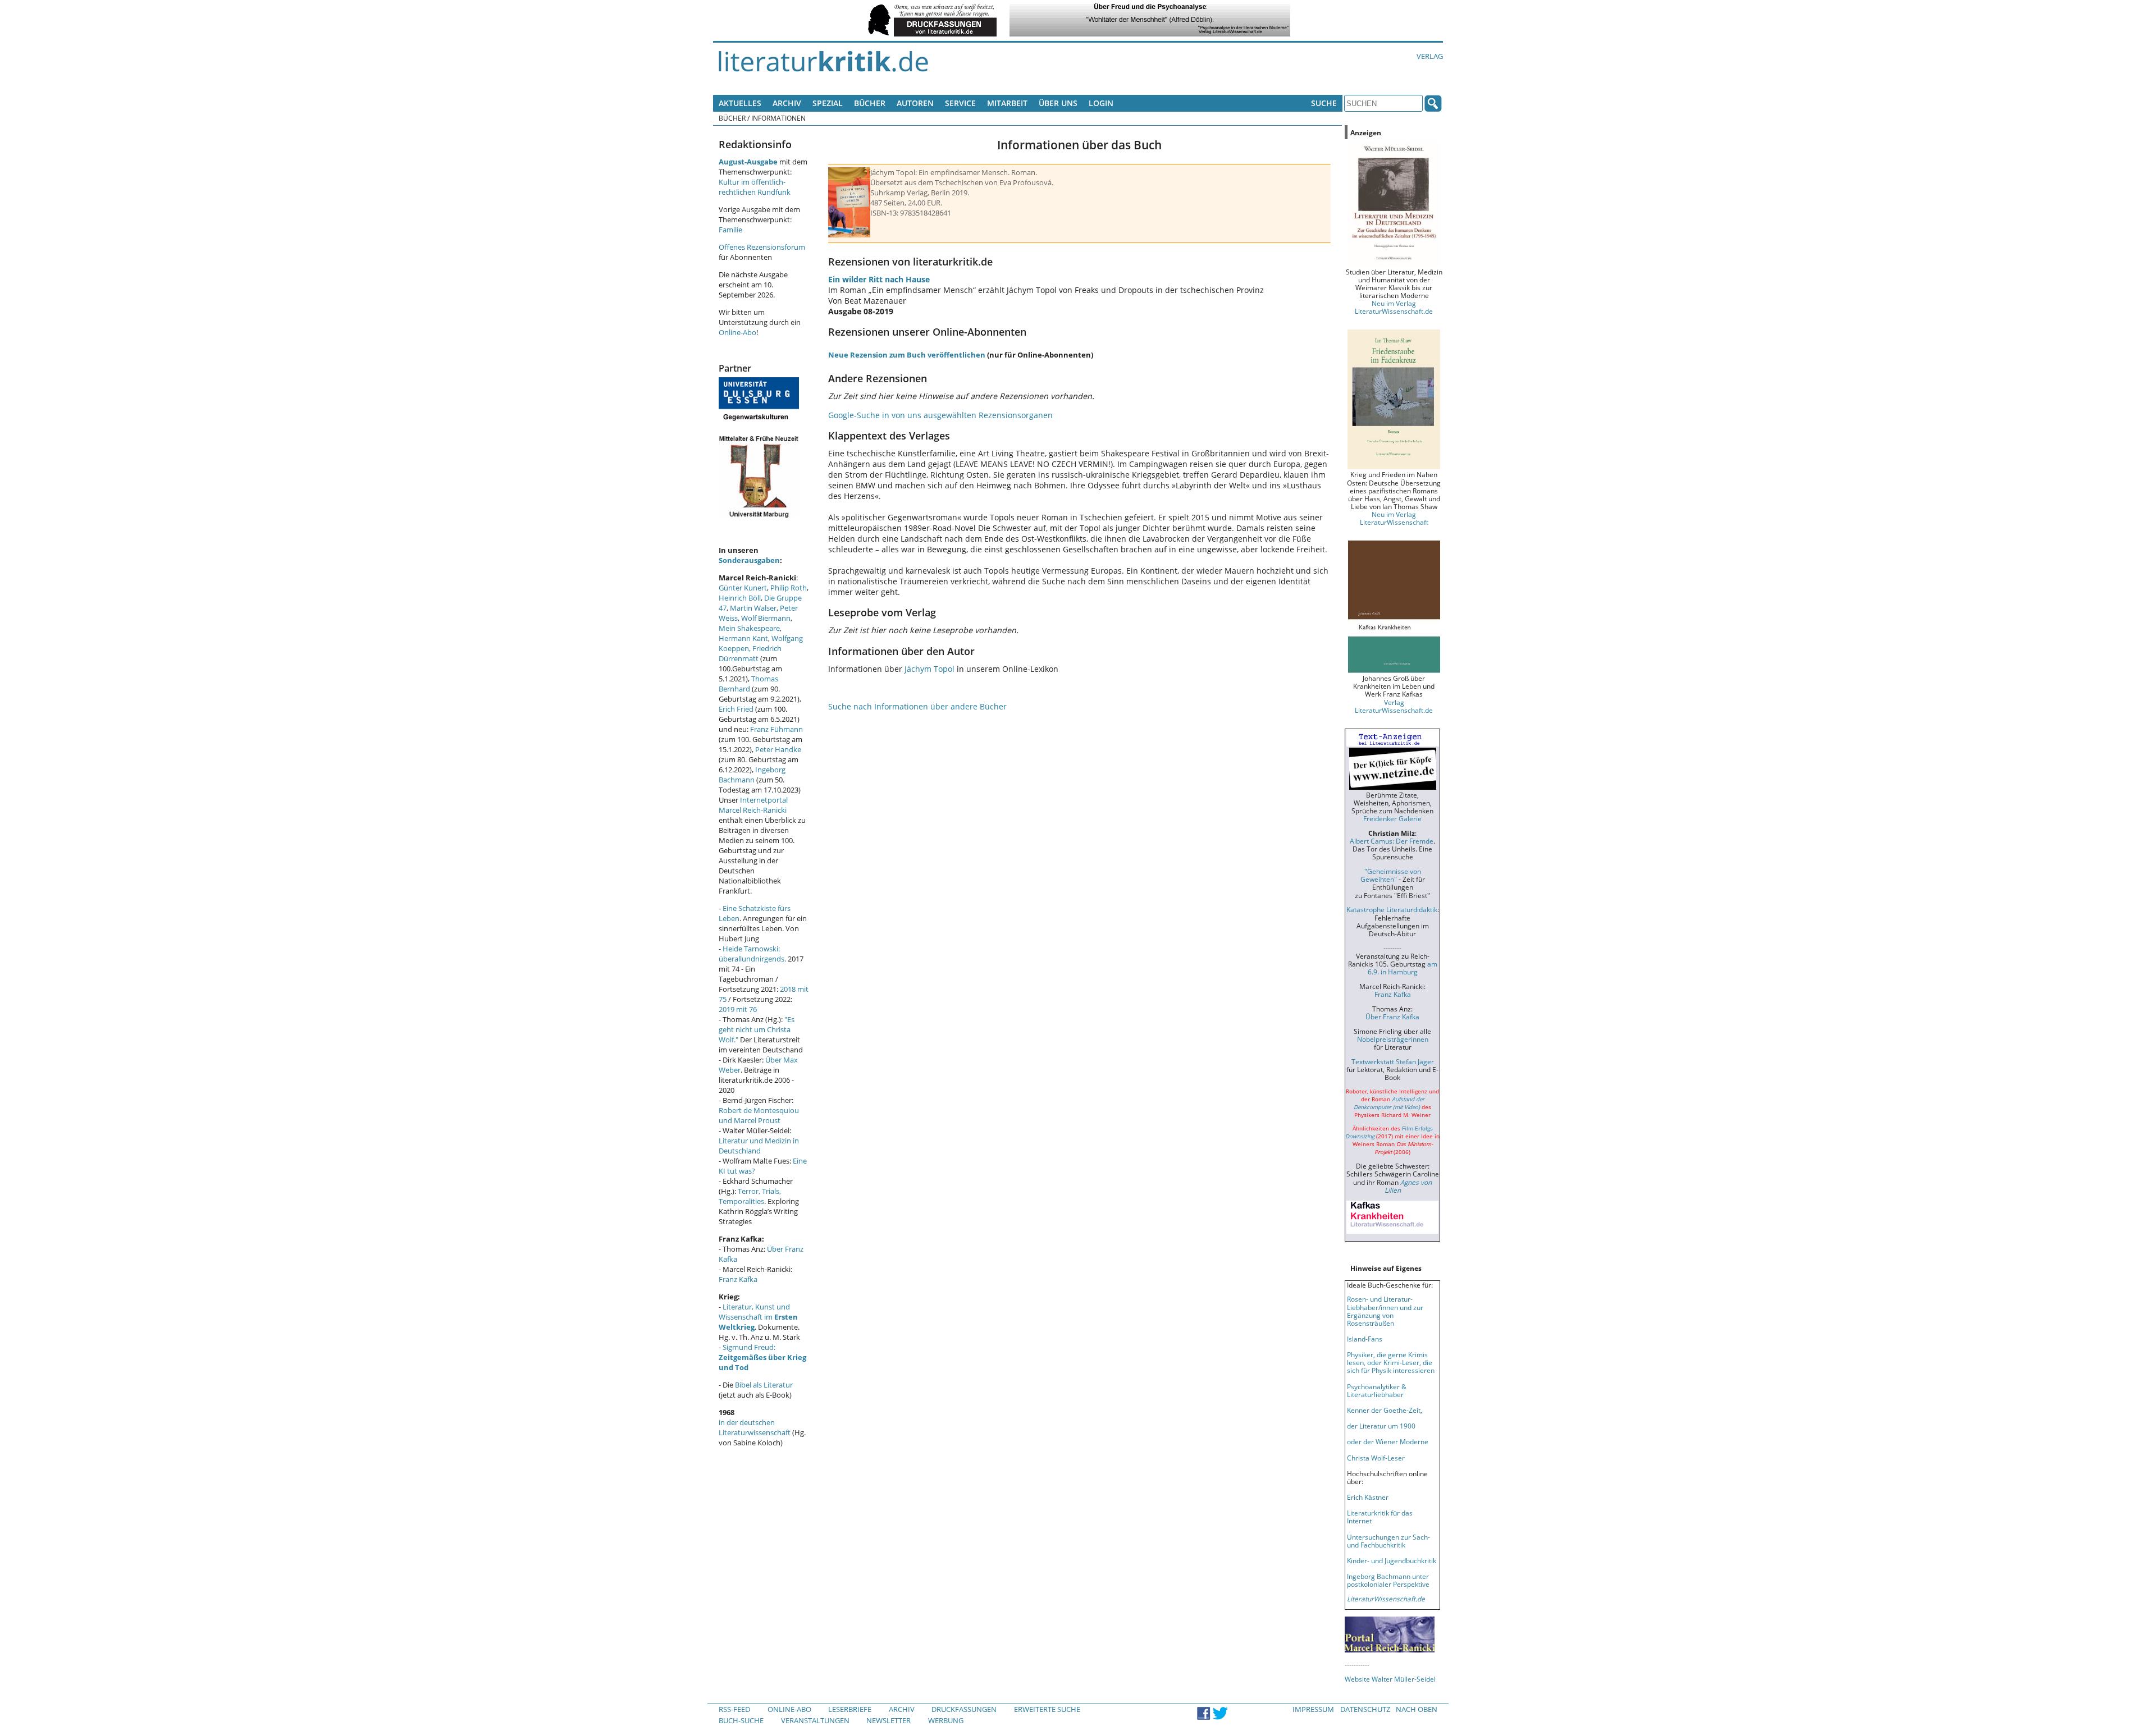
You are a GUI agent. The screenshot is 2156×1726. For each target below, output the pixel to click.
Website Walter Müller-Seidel (1390, 1679)
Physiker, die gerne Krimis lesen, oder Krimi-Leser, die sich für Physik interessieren (1391, 1362)
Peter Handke (778, 749)
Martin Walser (753, 608)
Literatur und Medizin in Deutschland (759, 1146)
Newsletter (889, 1720)
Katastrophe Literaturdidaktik (1392, 909)
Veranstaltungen (815, 1720)
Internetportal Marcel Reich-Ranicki (753, 805)
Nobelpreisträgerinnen (1393, 1039)
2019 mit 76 (738, 1009)
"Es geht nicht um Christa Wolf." (757, 1029)
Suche (1324, 103)
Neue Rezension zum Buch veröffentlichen (907, 355)
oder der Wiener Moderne (1388, 1441)
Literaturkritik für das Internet (1380, 1517)
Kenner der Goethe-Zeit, (1385, 1410)
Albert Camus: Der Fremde (1392, 841)
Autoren (915, 103)
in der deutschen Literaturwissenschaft (755, 1427)
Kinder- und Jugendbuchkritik (1392, 1560)
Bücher (870, 103)
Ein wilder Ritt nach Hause (879, 279)
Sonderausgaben (749, 560)
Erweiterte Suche (1047, 1709)
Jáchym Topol (929, 669)
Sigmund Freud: (762, 1357)
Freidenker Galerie (1392, 818)
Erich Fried (736, 709)
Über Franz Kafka (1392, 1017)
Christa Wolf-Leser (1376, 1458)
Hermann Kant (743, 638)
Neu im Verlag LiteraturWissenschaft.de (1394, 307)
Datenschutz (1365, 1709)
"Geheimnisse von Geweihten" (1391, 875)
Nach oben (1417, 1709)
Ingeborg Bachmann (752, 775)
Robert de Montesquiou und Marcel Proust (759, 1115)
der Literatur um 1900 (1381, 1426)
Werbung (946, 1720)
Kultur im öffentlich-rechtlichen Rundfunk (755, 187)
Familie (730, 230)
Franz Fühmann (776, 729)
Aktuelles (740, 103)
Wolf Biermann (766, 618)
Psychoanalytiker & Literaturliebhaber (1377, 1390)
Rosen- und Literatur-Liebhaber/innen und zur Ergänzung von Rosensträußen (1385, 1311)
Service (960, 103)
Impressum (1313, 1709)
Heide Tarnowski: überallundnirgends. (752, 954)
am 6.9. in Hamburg (1403, 968)
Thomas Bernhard (748, 684)
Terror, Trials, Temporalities (750, 1196)
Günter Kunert (743, 588)
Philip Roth (789, 588)
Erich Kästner (1368, 1497)
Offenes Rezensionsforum (762, 247)
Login (1101, 103)
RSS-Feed (734, 1709)
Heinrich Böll (740, 598)
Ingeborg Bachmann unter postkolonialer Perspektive (1388, 1580)
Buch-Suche (741, 1720)
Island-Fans (1365, 1339)
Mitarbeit (1007, 103)
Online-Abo (737, 332)
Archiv (787, 103)
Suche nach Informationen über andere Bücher (917, 706)
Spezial (828, 103)
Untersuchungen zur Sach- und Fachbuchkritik (1388, 1541)
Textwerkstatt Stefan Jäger (1393, 1061)
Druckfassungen (964, 1709)
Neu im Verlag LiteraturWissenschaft (1394, 518)
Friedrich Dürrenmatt (750, 653)
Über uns (1058, 103)
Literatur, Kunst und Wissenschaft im (758, 1317)
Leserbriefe (850, 1709)
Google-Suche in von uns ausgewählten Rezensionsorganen (940, 415)
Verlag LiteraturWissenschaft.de (1394, 706)
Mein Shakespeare (749, 628)
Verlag (1430, 56)
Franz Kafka (738, 1279)
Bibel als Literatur (764, 1385)
